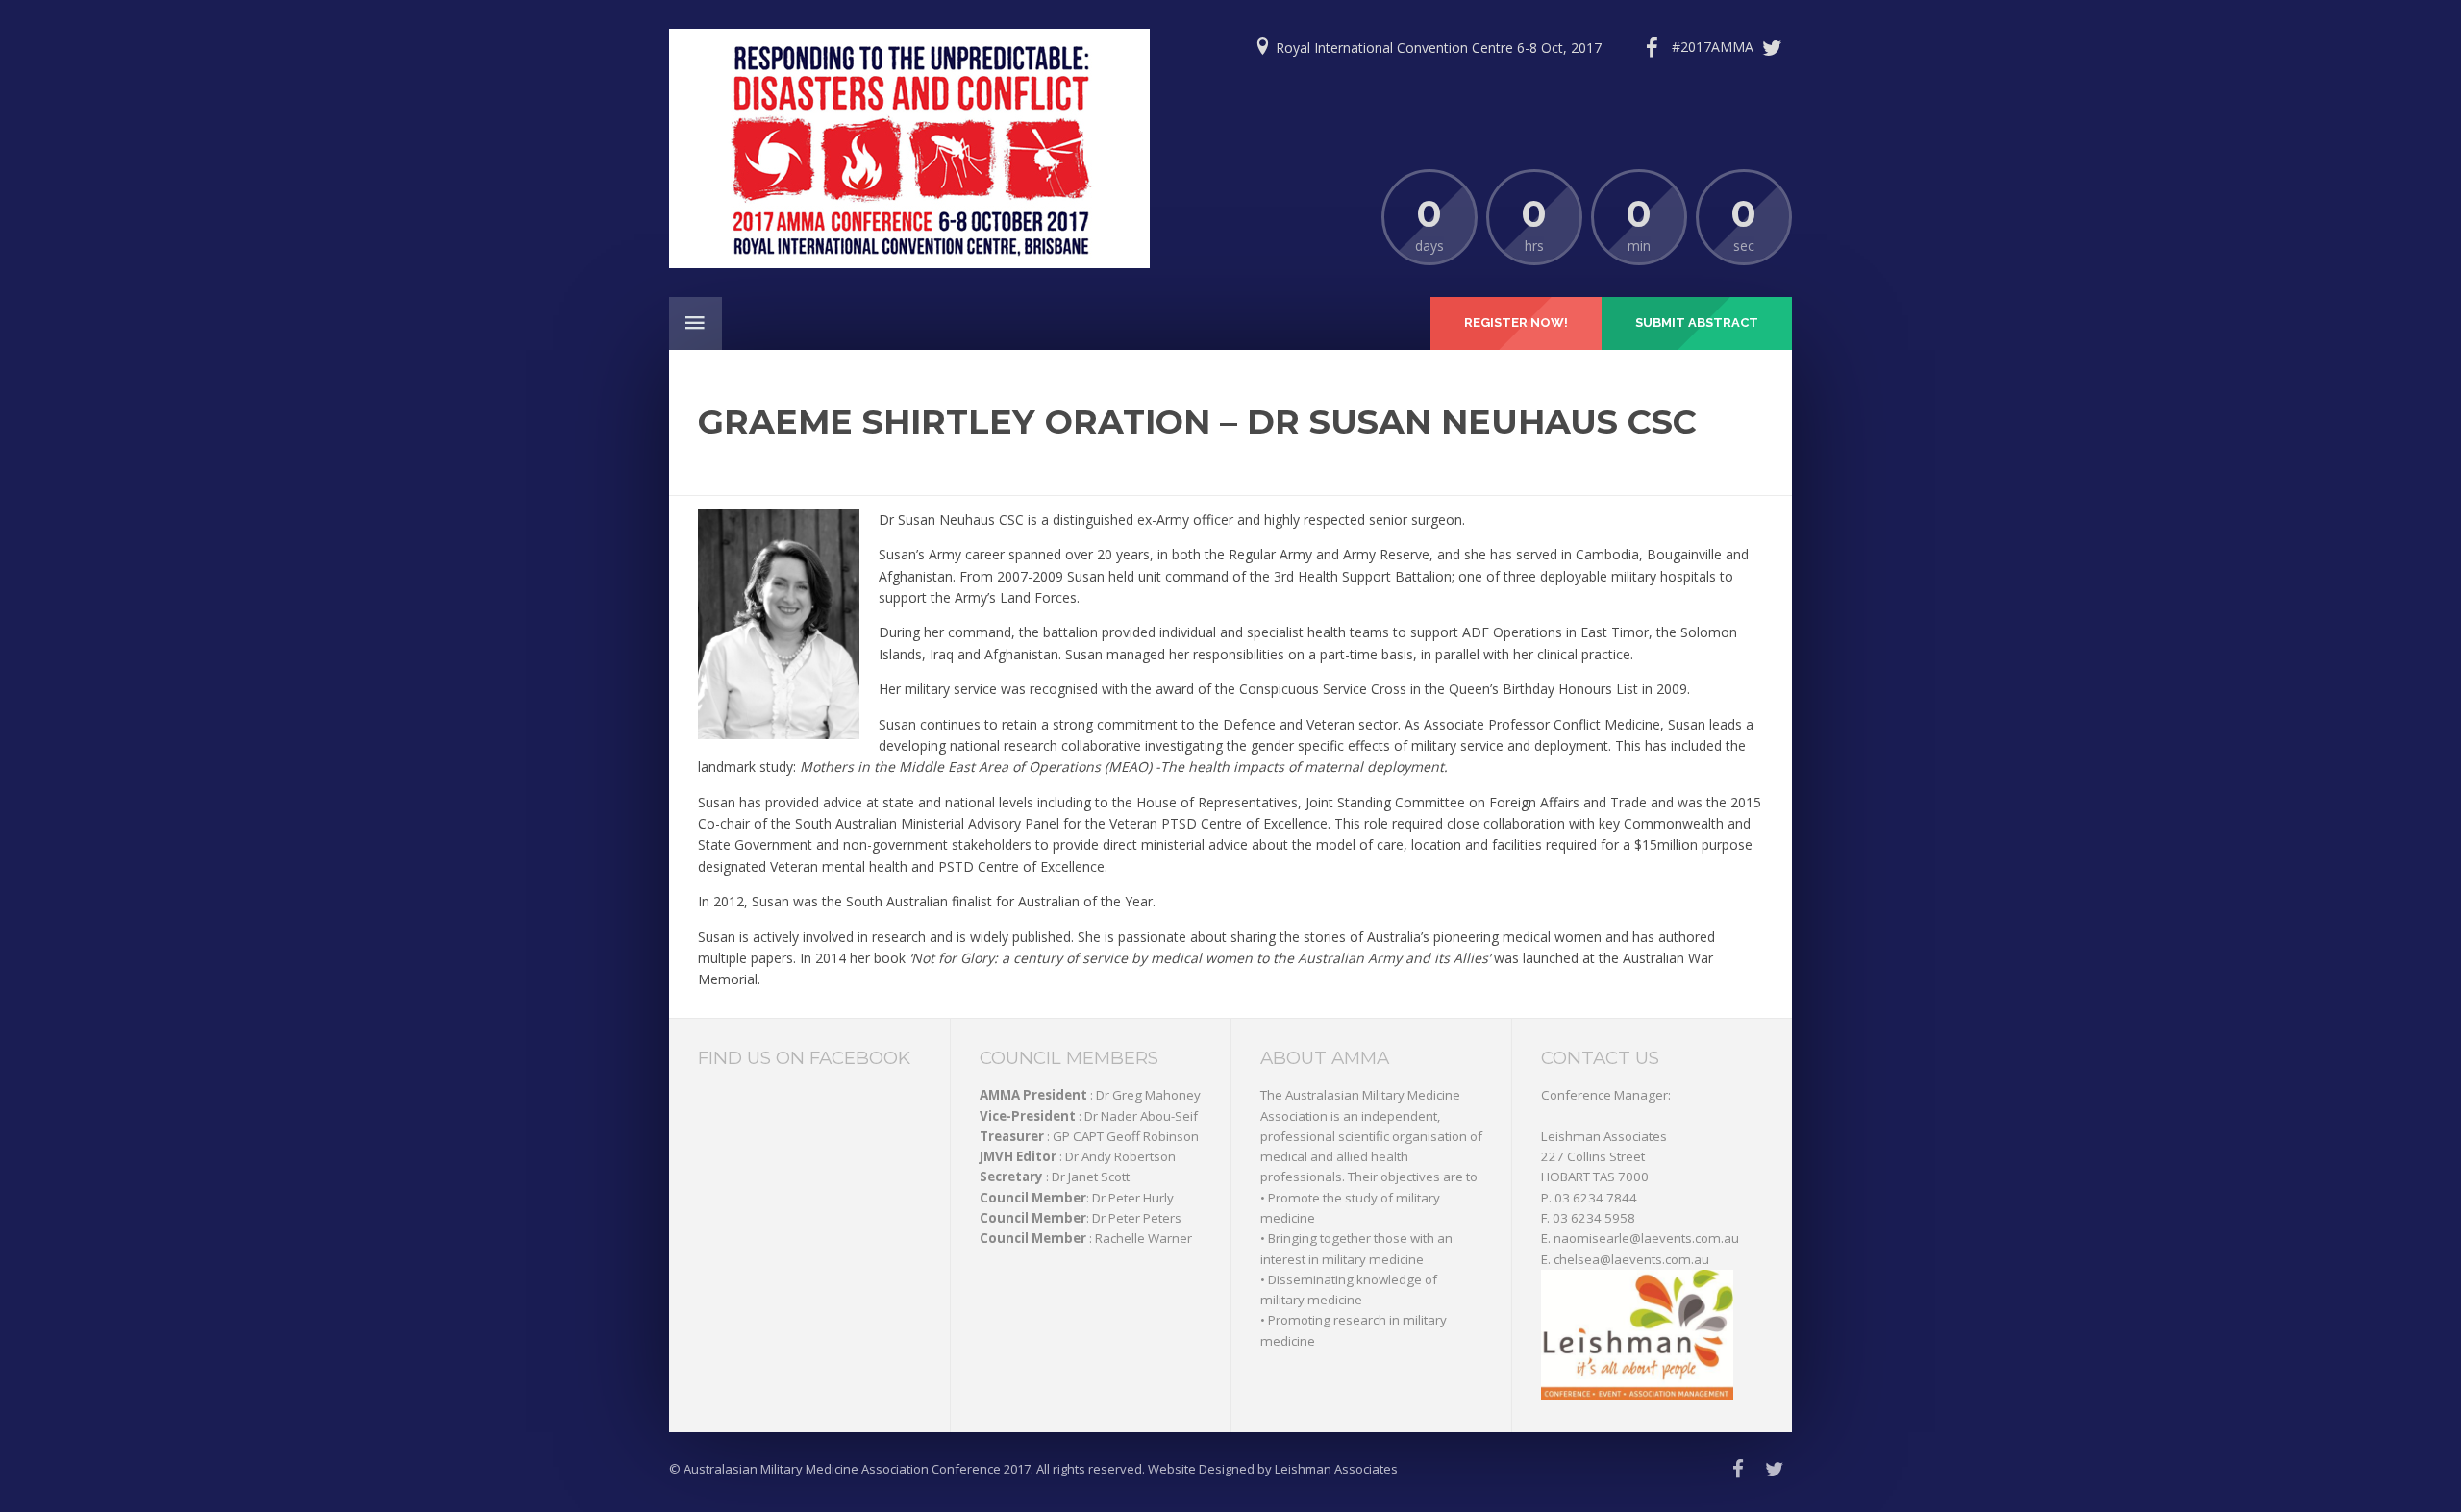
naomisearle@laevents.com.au (1646, 1238)
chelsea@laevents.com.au (1631, 1259)
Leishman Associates (1604, 1136)
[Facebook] (1652, 48)
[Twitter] (1732, 48)
